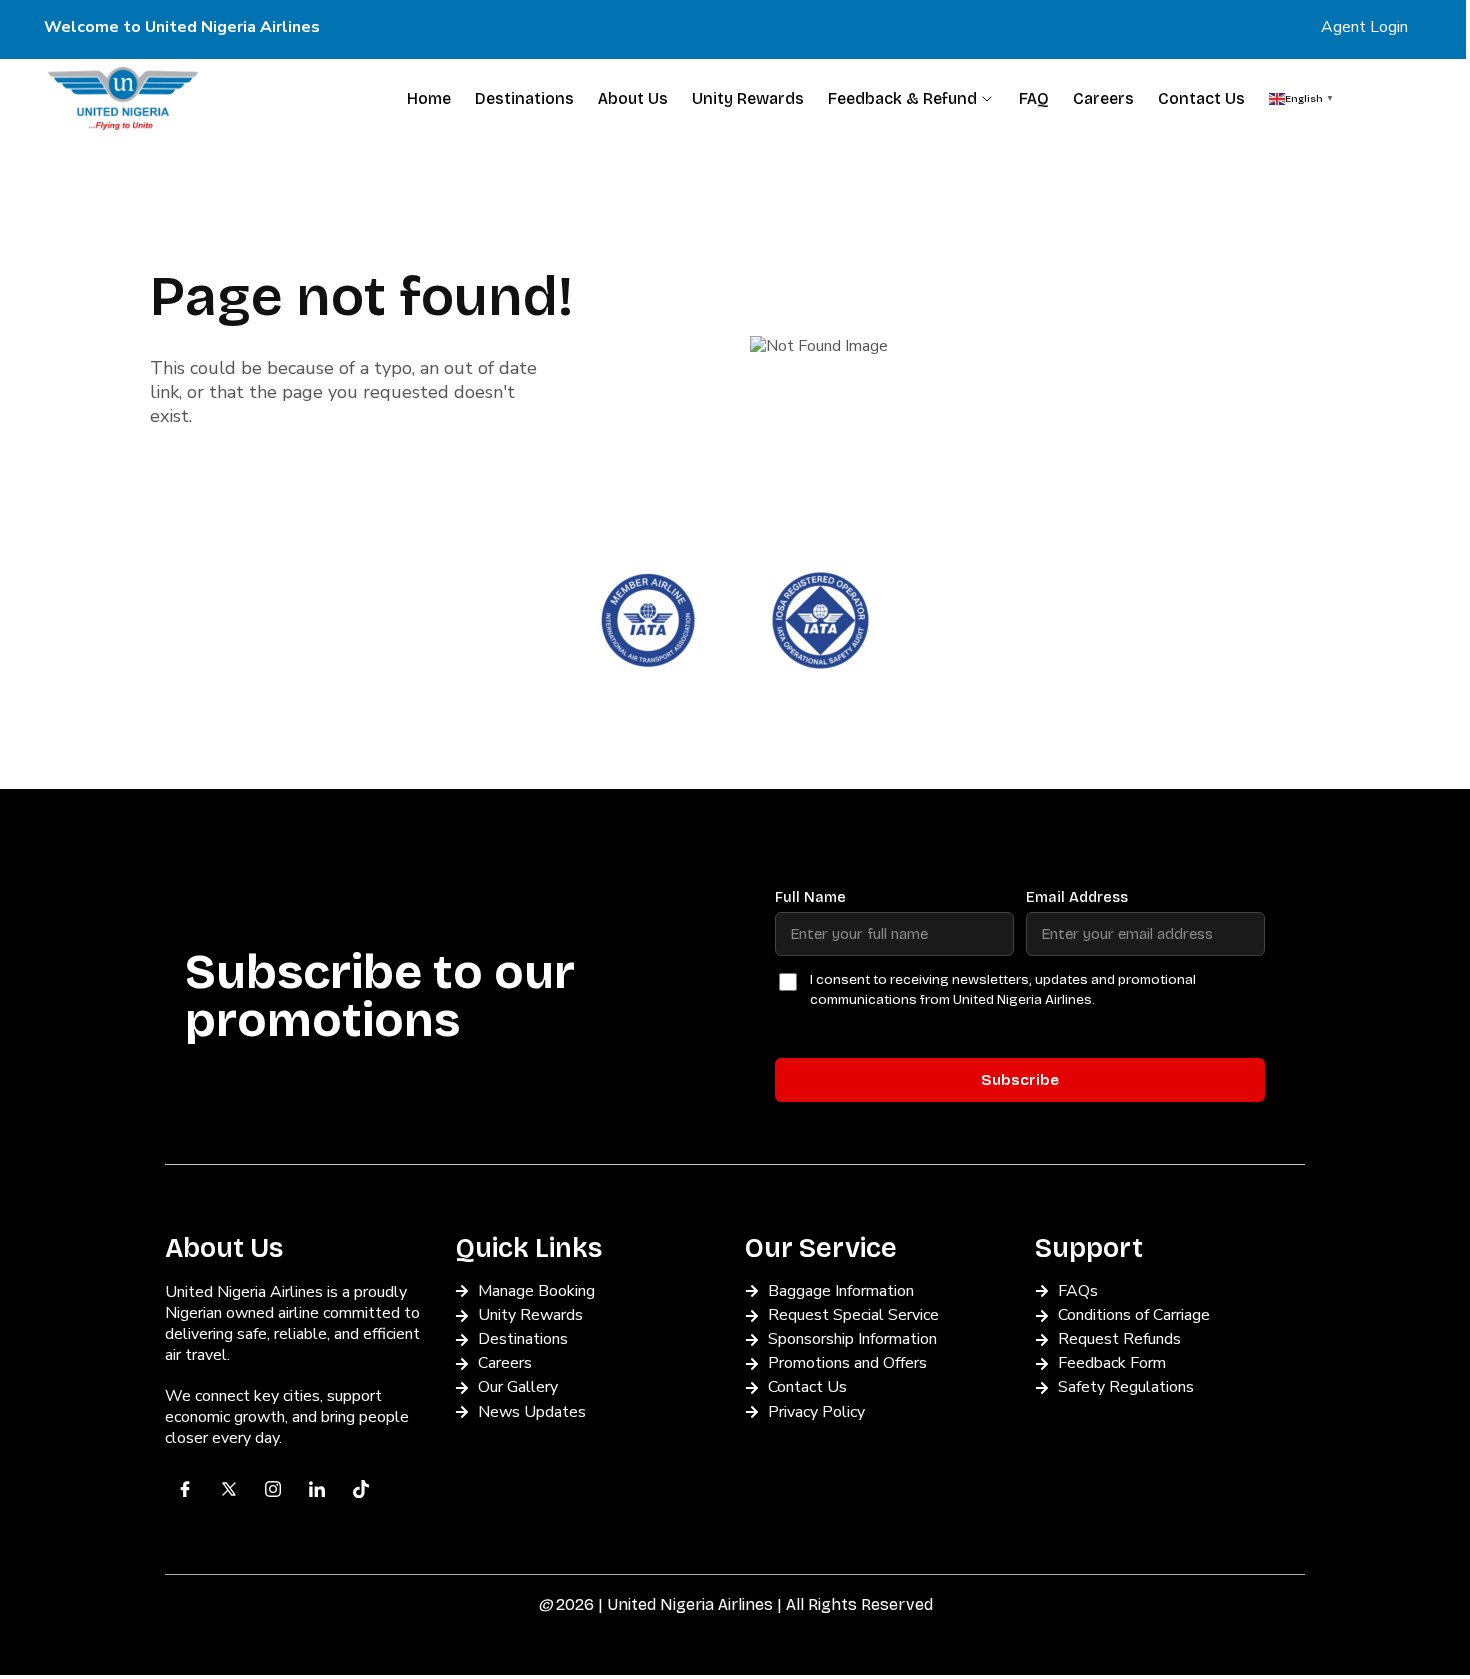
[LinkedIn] (317, 1489)
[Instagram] (273, 1489)
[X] (229, 1489)
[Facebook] (185, 1489)
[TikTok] (361, 1489)
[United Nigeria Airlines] (123, 98)
